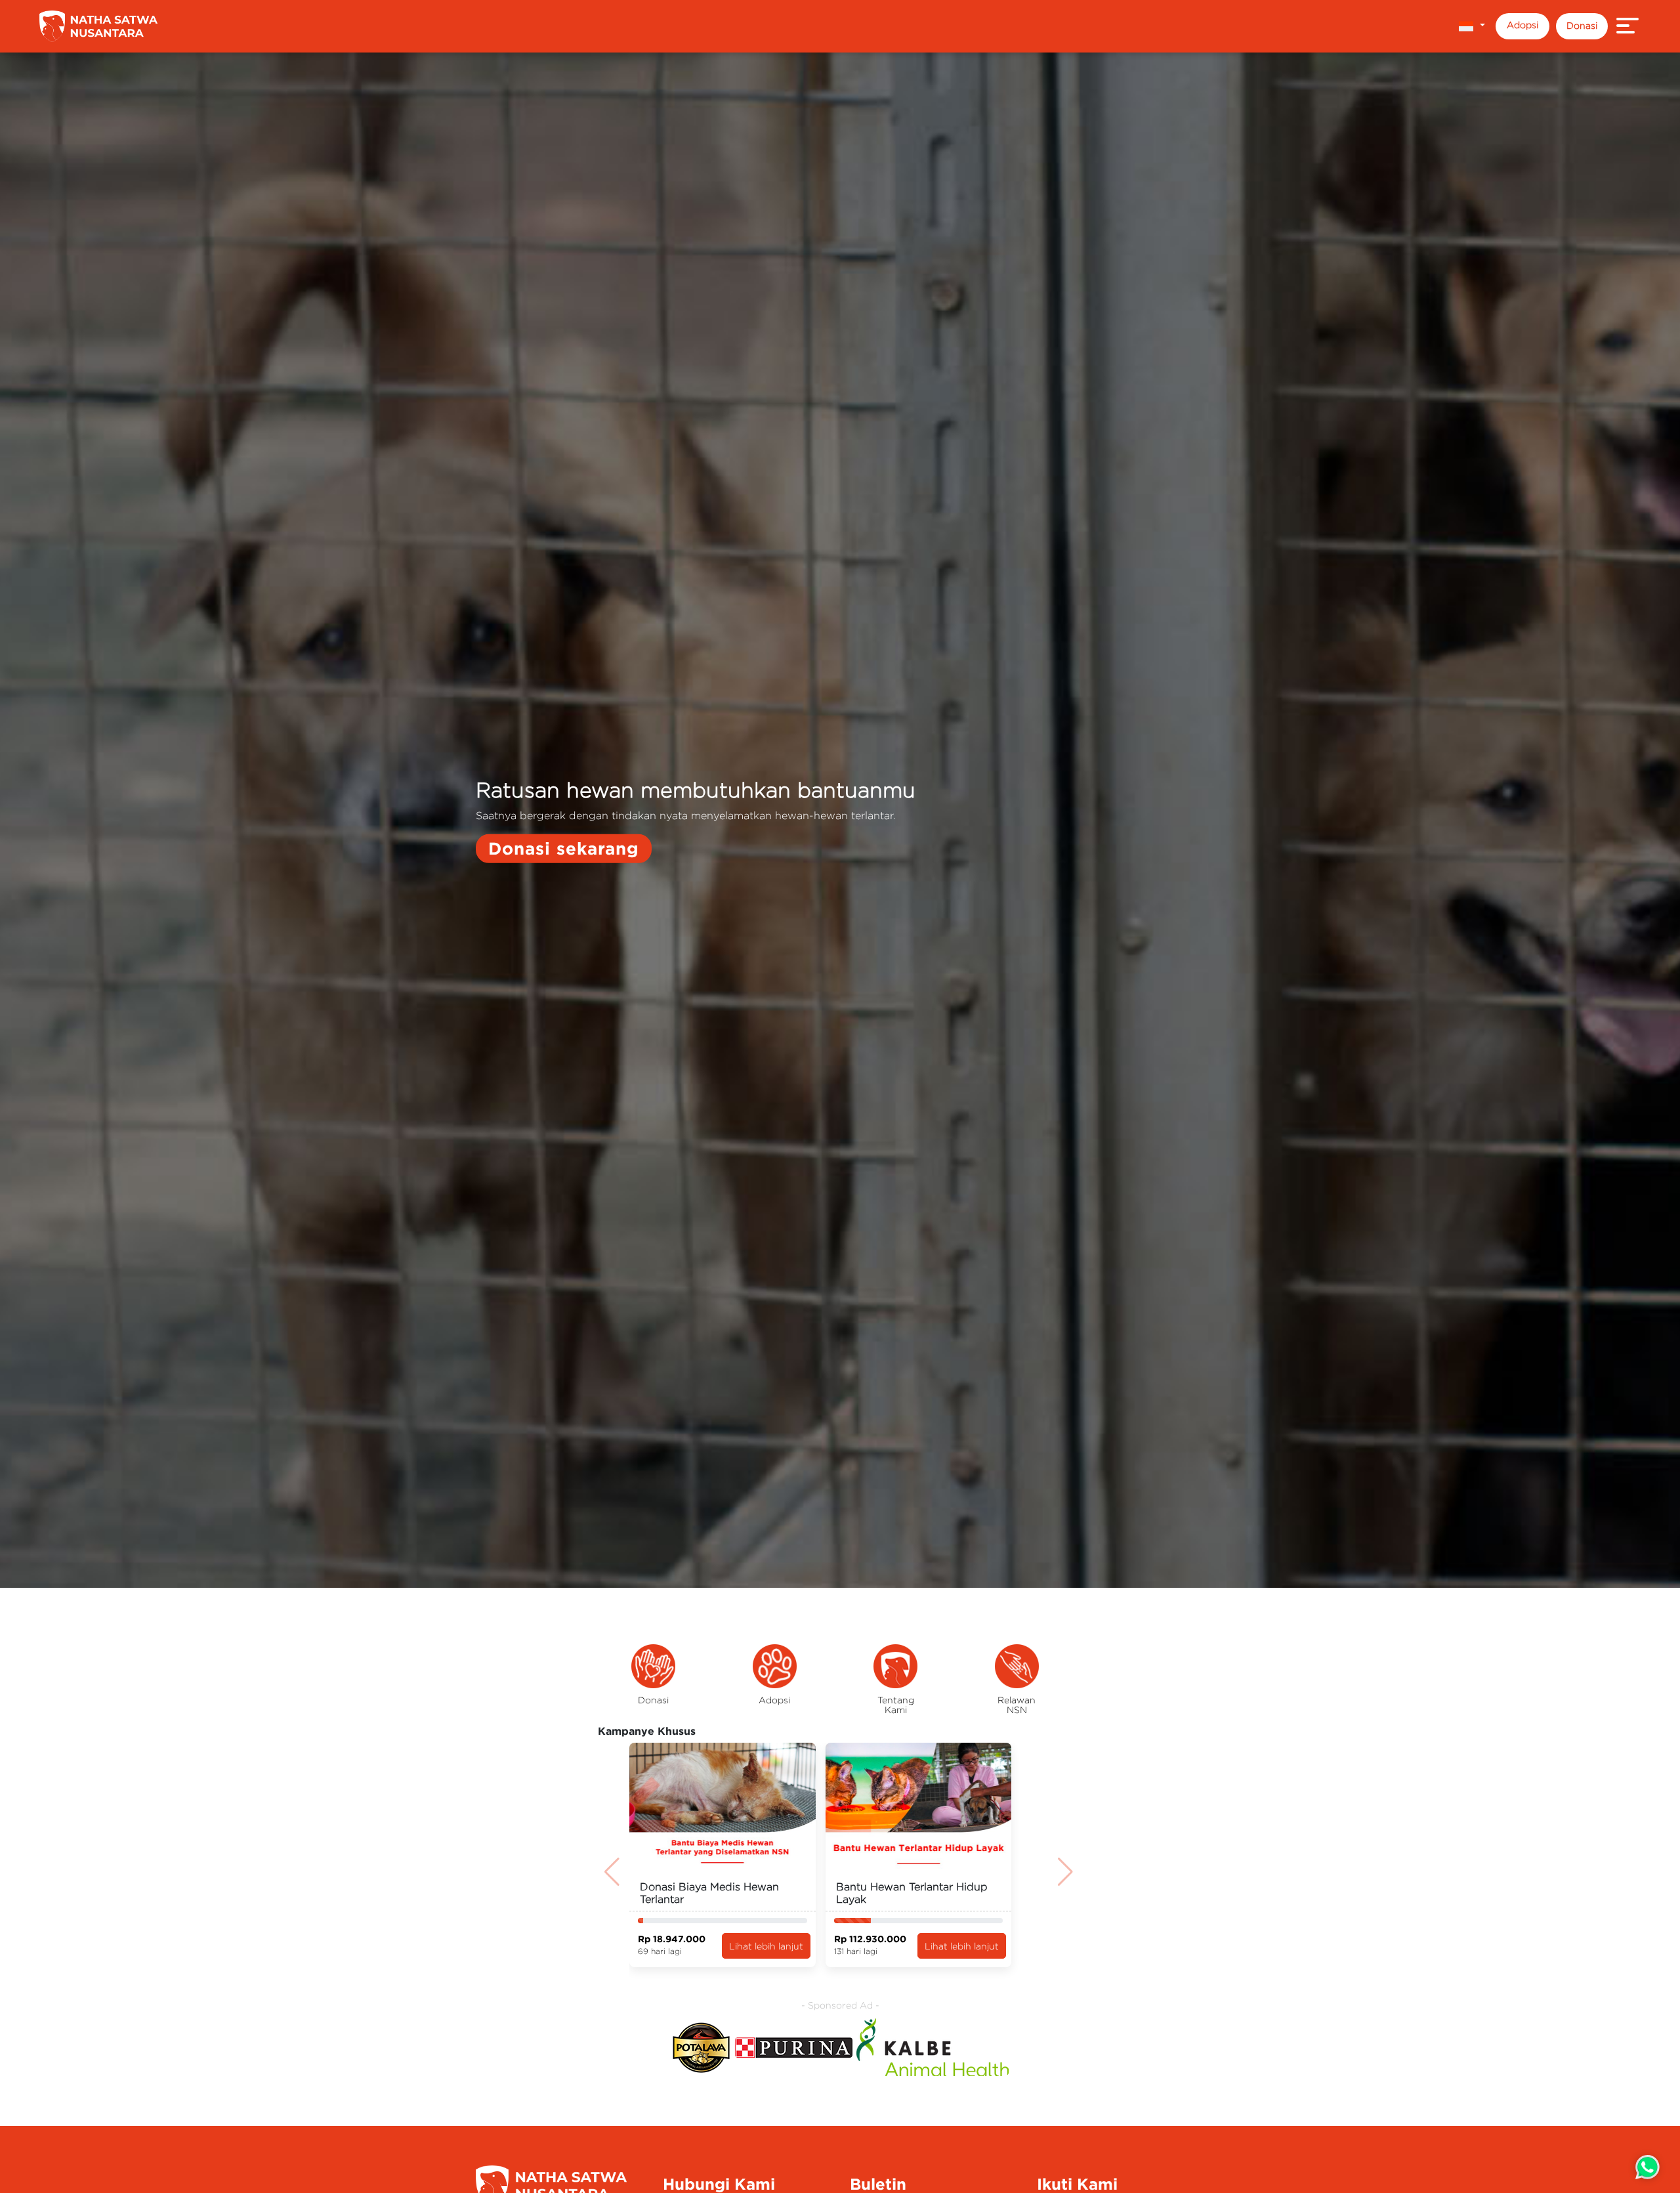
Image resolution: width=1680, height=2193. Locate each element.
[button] (1472, 26)
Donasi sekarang (564, 848)
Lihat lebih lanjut (766, 1946)
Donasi (1582, 25)
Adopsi (1522, 25)
